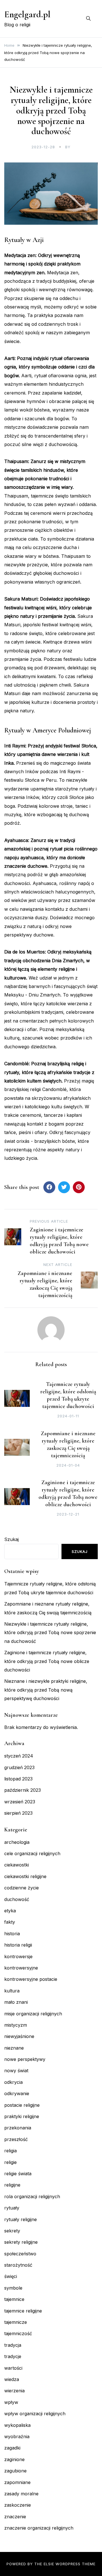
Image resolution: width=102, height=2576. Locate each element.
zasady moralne (21, 2494)
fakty (10, 1922)
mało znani (16, 2002)
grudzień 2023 (19, 1767)
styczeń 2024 (19, 1756)
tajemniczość (18, 2333)
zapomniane (17, 2482)
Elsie (49, 2564)
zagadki (12, 2448)
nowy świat (16, 2071)
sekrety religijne (21, 2242)
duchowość (17, 1899)
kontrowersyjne (21, 1968)
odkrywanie (17, 2093)
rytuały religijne (21, 2219)
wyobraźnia (17, 2436)
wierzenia (14, 2391)
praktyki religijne (22, 2116)
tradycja (13, 2345)
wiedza (12, 2379)
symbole (13, 2288)
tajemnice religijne (23, 2311)
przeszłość (16, 2139)
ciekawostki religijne (25, 1876)
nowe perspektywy (25, 2059)
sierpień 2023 (18, 1813)
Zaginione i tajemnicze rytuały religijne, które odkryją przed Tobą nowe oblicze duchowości (47, 1661)
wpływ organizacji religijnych (35, 2414)
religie (10, 2162)
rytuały (12, 2208)
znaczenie (15, 2517)
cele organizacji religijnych (32, 1853)
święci (11, 2276)
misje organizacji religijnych (33, 2014)
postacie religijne (22, 2105)
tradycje (13, 2356)
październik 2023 (23, 1790)
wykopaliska (17, 2425)
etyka (10, 1911)
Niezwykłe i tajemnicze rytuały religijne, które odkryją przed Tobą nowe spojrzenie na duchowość (50, 1633)
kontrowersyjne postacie (31, 1979)
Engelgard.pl (27, 14)
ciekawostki (17, 1865)
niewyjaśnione (19, 2036)
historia (12, 1934)
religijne (12, 2185)
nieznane (14, 2048)
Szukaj (11, 1539)
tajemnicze (16, 2322)
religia (10, 2151)
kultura (12, 1991)
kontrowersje (18, 1956)
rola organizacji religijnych (32, 2196)
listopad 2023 (18, 1779)
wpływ (11, 2402)
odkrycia (13, 2082)
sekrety (12, 2231)
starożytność (18, 2265)
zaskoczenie (18, 2505)
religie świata (18, 2174)
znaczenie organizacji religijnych (39, 2528)
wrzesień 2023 (20, 1802)
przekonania (18, 2128)
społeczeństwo (20, 2254)
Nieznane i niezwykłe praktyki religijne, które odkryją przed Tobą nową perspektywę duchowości (46, 1690)
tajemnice (14, 2299)
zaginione (14, 2459)
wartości (13, 2368)
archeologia (17, 1842)
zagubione (15, 2471)
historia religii (18, 1945)
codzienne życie (22, 1888)
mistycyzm (16, 2025)
